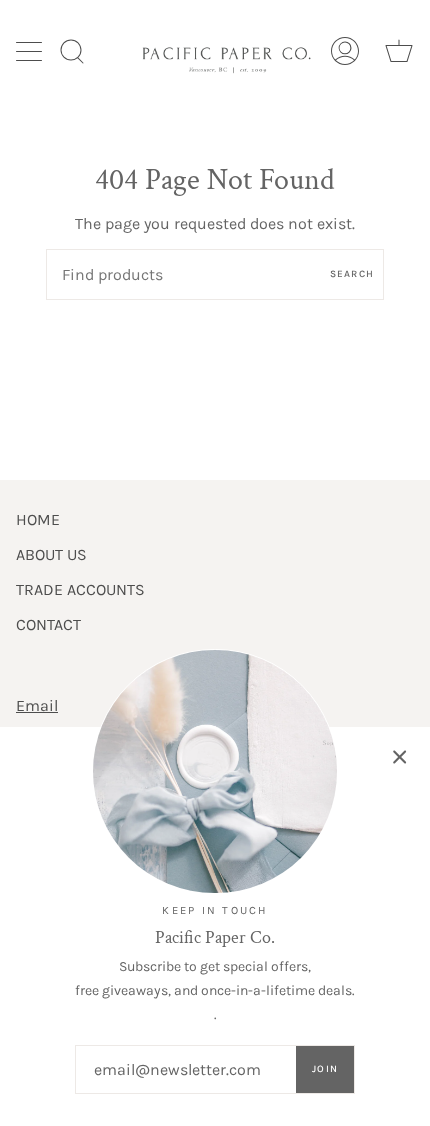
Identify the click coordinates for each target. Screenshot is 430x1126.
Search (352, 274)
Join (325, 1069)
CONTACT (48, 624)
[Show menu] (31, 51)
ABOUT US (51, 554)
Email (37, 705)
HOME (38, 519)
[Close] (400, 757)
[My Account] (345, 50)
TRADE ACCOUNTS (80, 589)
